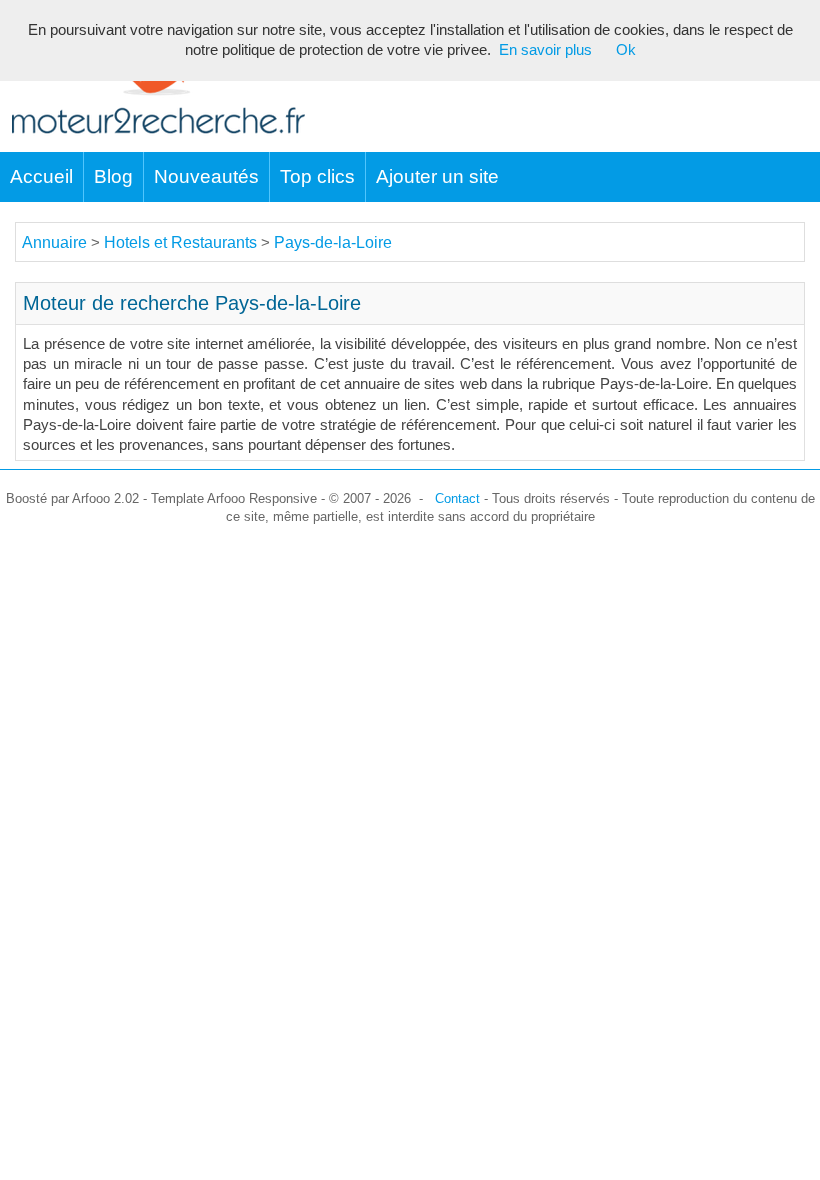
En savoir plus (545, 50)
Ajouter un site (437, 176)
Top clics (317, 176)
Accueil (41, 176)
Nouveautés (206, 176)
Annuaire (54, 242)
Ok (626, 50)
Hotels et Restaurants (182, 242)
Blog (113, 176)
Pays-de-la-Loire (333, 242)
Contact (457, 498)
